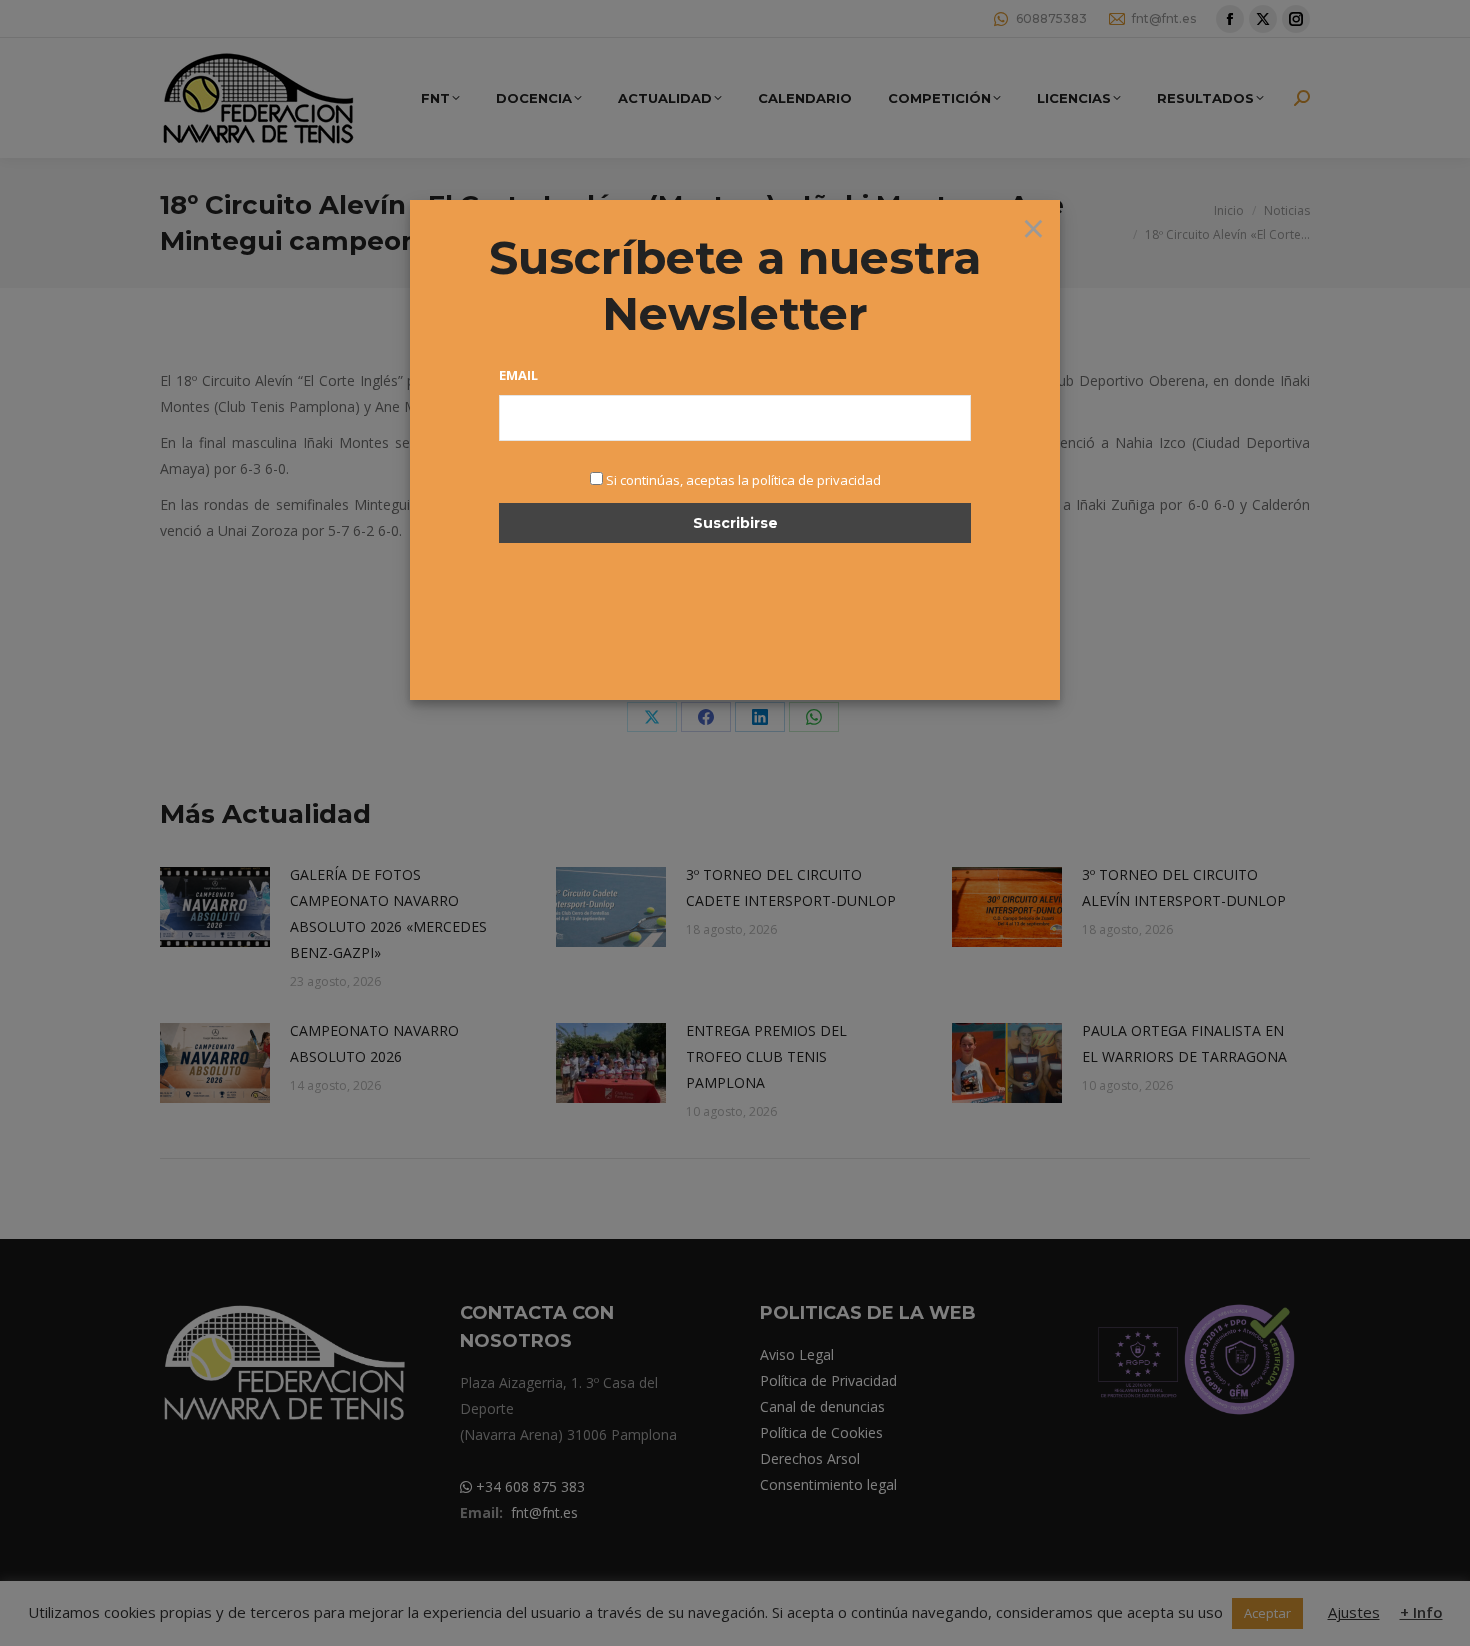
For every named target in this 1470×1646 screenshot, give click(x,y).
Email (518, 375)
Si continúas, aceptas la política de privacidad (743, 480)
